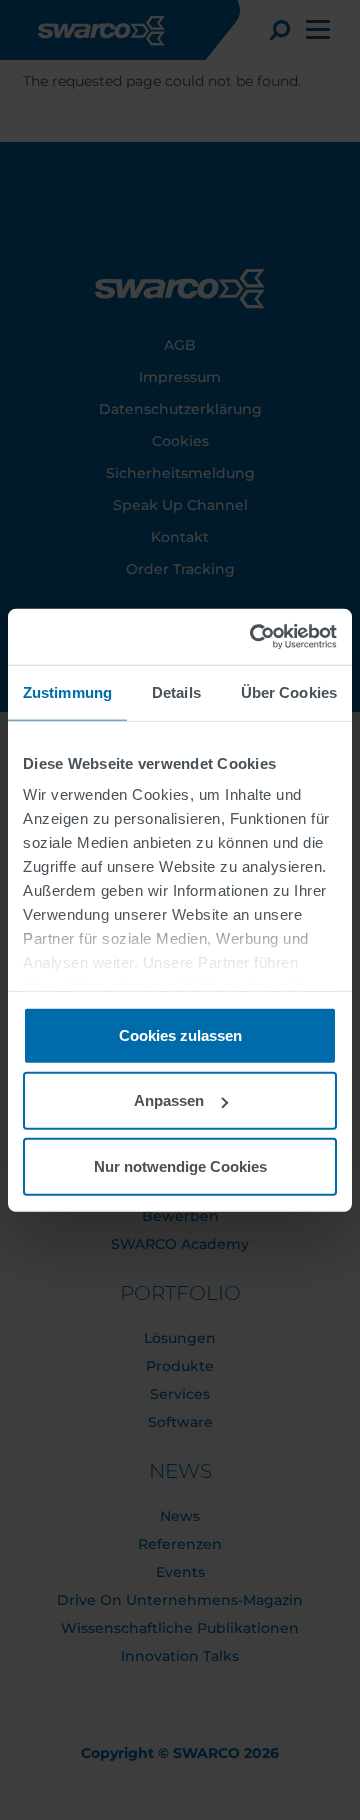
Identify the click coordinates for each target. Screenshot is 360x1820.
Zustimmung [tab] (67, 691)
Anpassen (169, 1100)
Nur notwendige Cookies (180, 1165)
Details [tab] (176, 691)
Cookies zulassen (180, 1034)
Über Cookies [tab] (289, 691)
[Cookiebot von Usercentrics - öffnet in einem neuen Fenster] (254, 637)
